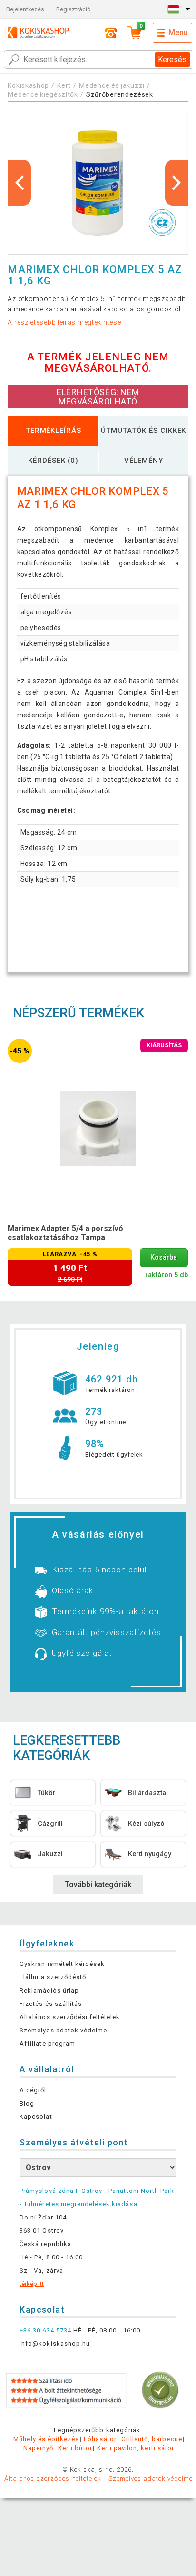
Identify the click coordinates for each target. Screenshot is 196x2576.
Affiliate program (47, 2044)
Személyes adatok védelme (63, 2030)
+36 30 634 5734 (45, 2330)
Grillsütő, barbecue (152, 2439)
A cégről (33, 2090)
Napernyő (38, 2448)
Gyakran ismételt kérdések (62, 1964)
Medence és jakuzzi (112, 85)
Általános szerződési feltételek (70, 2017)
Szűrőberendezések (120, 94)
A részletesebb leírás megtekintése (64, 322)
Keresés (172, 60)
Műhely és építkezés (46, 2439)
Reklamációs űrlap (49, 1990)
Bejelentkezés (25, 9)
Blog (27, 2103)
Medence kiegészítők (43, 94)
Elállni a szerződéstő (53, 1977)
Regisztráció (73, 9)
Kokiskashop (28, 85)
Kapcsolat (36, 2117)
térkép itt (32, 2284)
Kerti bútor (75, 2448)
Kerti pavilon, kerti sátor (136, 2448)
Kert (64, 85)
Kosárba (164, 1257)
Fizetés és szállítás (51, 2004)
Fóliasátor (100, 2439)
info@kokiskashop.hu (55, 2344)
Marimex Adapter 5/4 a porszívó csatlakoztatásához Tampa (65, 1233)
